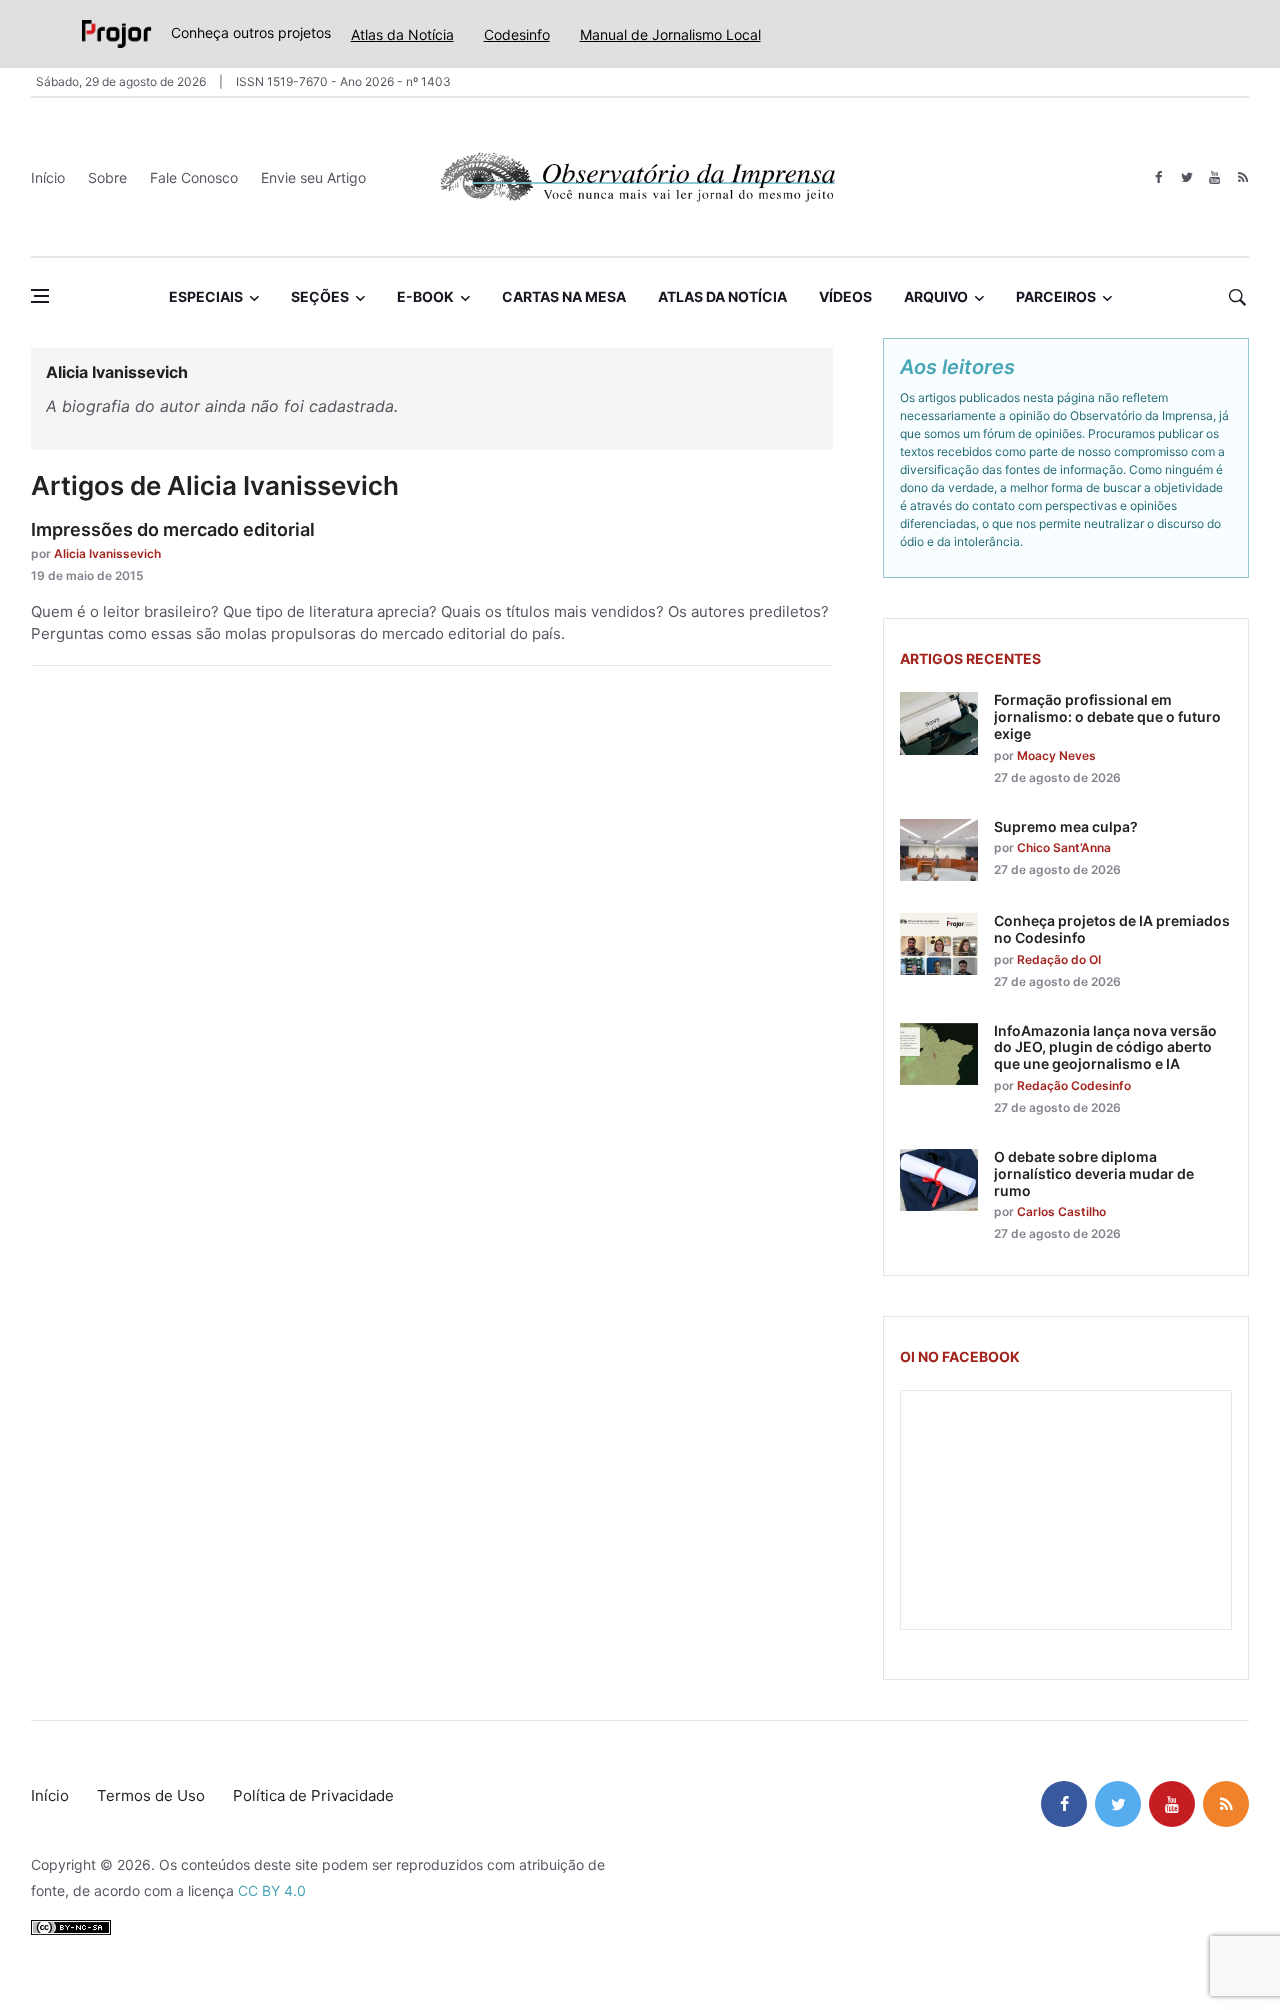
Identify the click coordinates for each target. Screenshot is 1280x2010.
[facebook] (1158, 177)
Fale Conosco (194, 177)
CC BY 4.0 (272, 1890)
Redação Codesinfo (1074, 1085)
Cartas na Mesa (564, 296)
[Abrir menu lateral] (40, 296)
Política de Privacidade (313, 1795)
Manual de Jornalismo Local (670, 34)
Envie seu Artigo (313, 177)
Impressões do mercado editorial (173, 529)
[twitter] (1186, 177)
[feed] (1242, 177)
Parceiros (1056, 296)
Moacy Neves (1056, 755)
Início (48, 177)
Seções (320, 296)
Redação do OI (1059, 959)
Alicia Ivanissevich (107, 553)
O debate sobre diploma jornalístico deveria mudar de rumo (1094, 1173)
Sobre (107, 177)
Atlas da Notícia (402, 34)
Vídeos (845, 296)
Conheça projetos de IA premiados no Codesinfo (1112, 929)
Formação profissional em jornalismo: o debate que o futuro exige (1107, 716)
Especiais (206, 296)
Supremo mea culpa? (1066, 826)
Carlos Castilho (1061, 1211)
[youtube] (1214, 177)
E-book (425, 296)
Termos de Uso (151, 1795)
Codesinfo (517, 34)
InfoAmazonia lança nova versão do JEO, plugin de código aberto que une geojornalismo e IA (1105, 1047)
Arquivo (936, 296)
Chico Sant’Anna (1064, 847)
